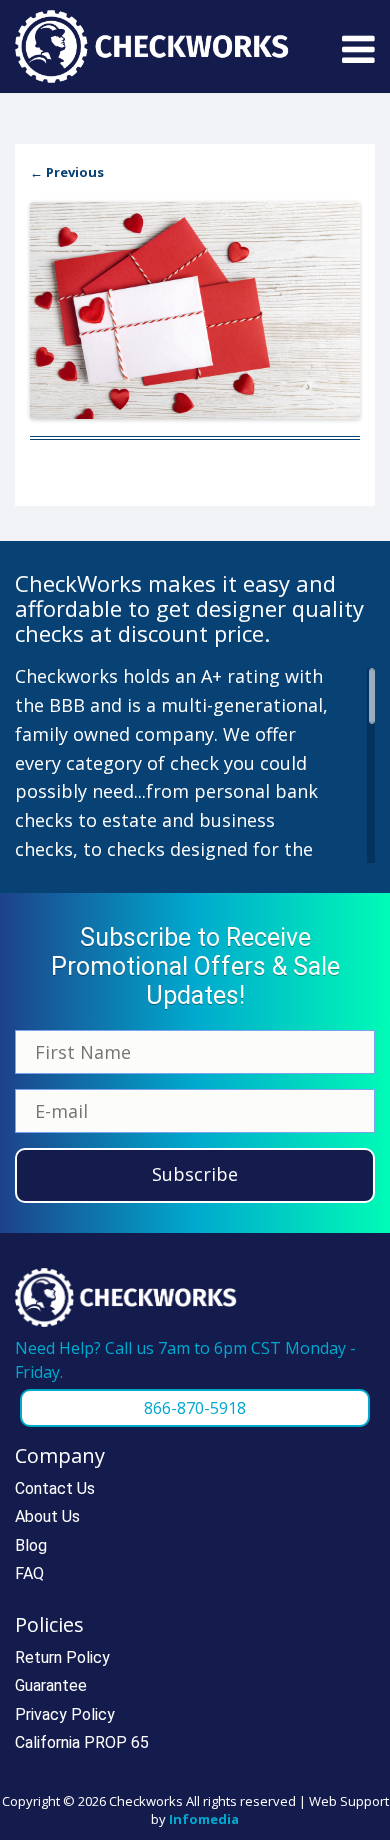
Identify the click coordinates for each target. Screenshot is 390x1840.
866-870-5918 (195, 1408)
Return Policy (62, 1657)
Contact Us (55, 1488)
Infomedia (204, 1819)
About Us (47, 1516)
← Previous (67, 172)
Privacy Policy (65, 1714)
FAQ (29, 1573)
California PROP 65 (82, 1742)
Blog (31, 1545)
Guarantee (51, 1685)
